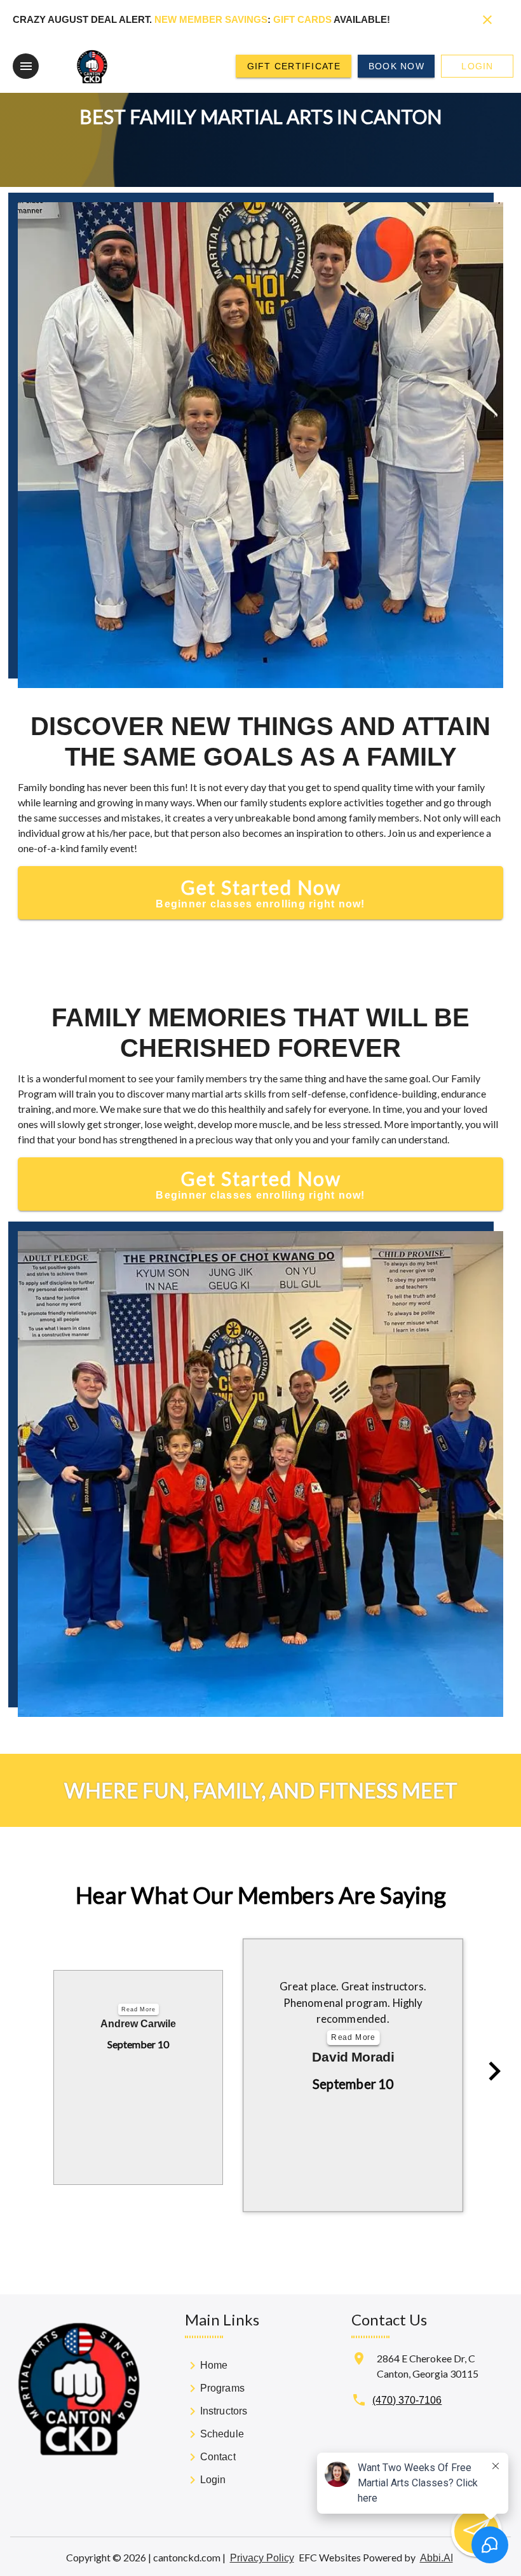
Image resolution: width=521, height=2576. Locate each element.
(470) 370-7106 (407, 2400)
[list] (219, 2425)
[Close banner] (487, 20)
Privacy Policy (262, 2558)
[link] (219, 2367)
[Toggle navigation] (26, 66)
